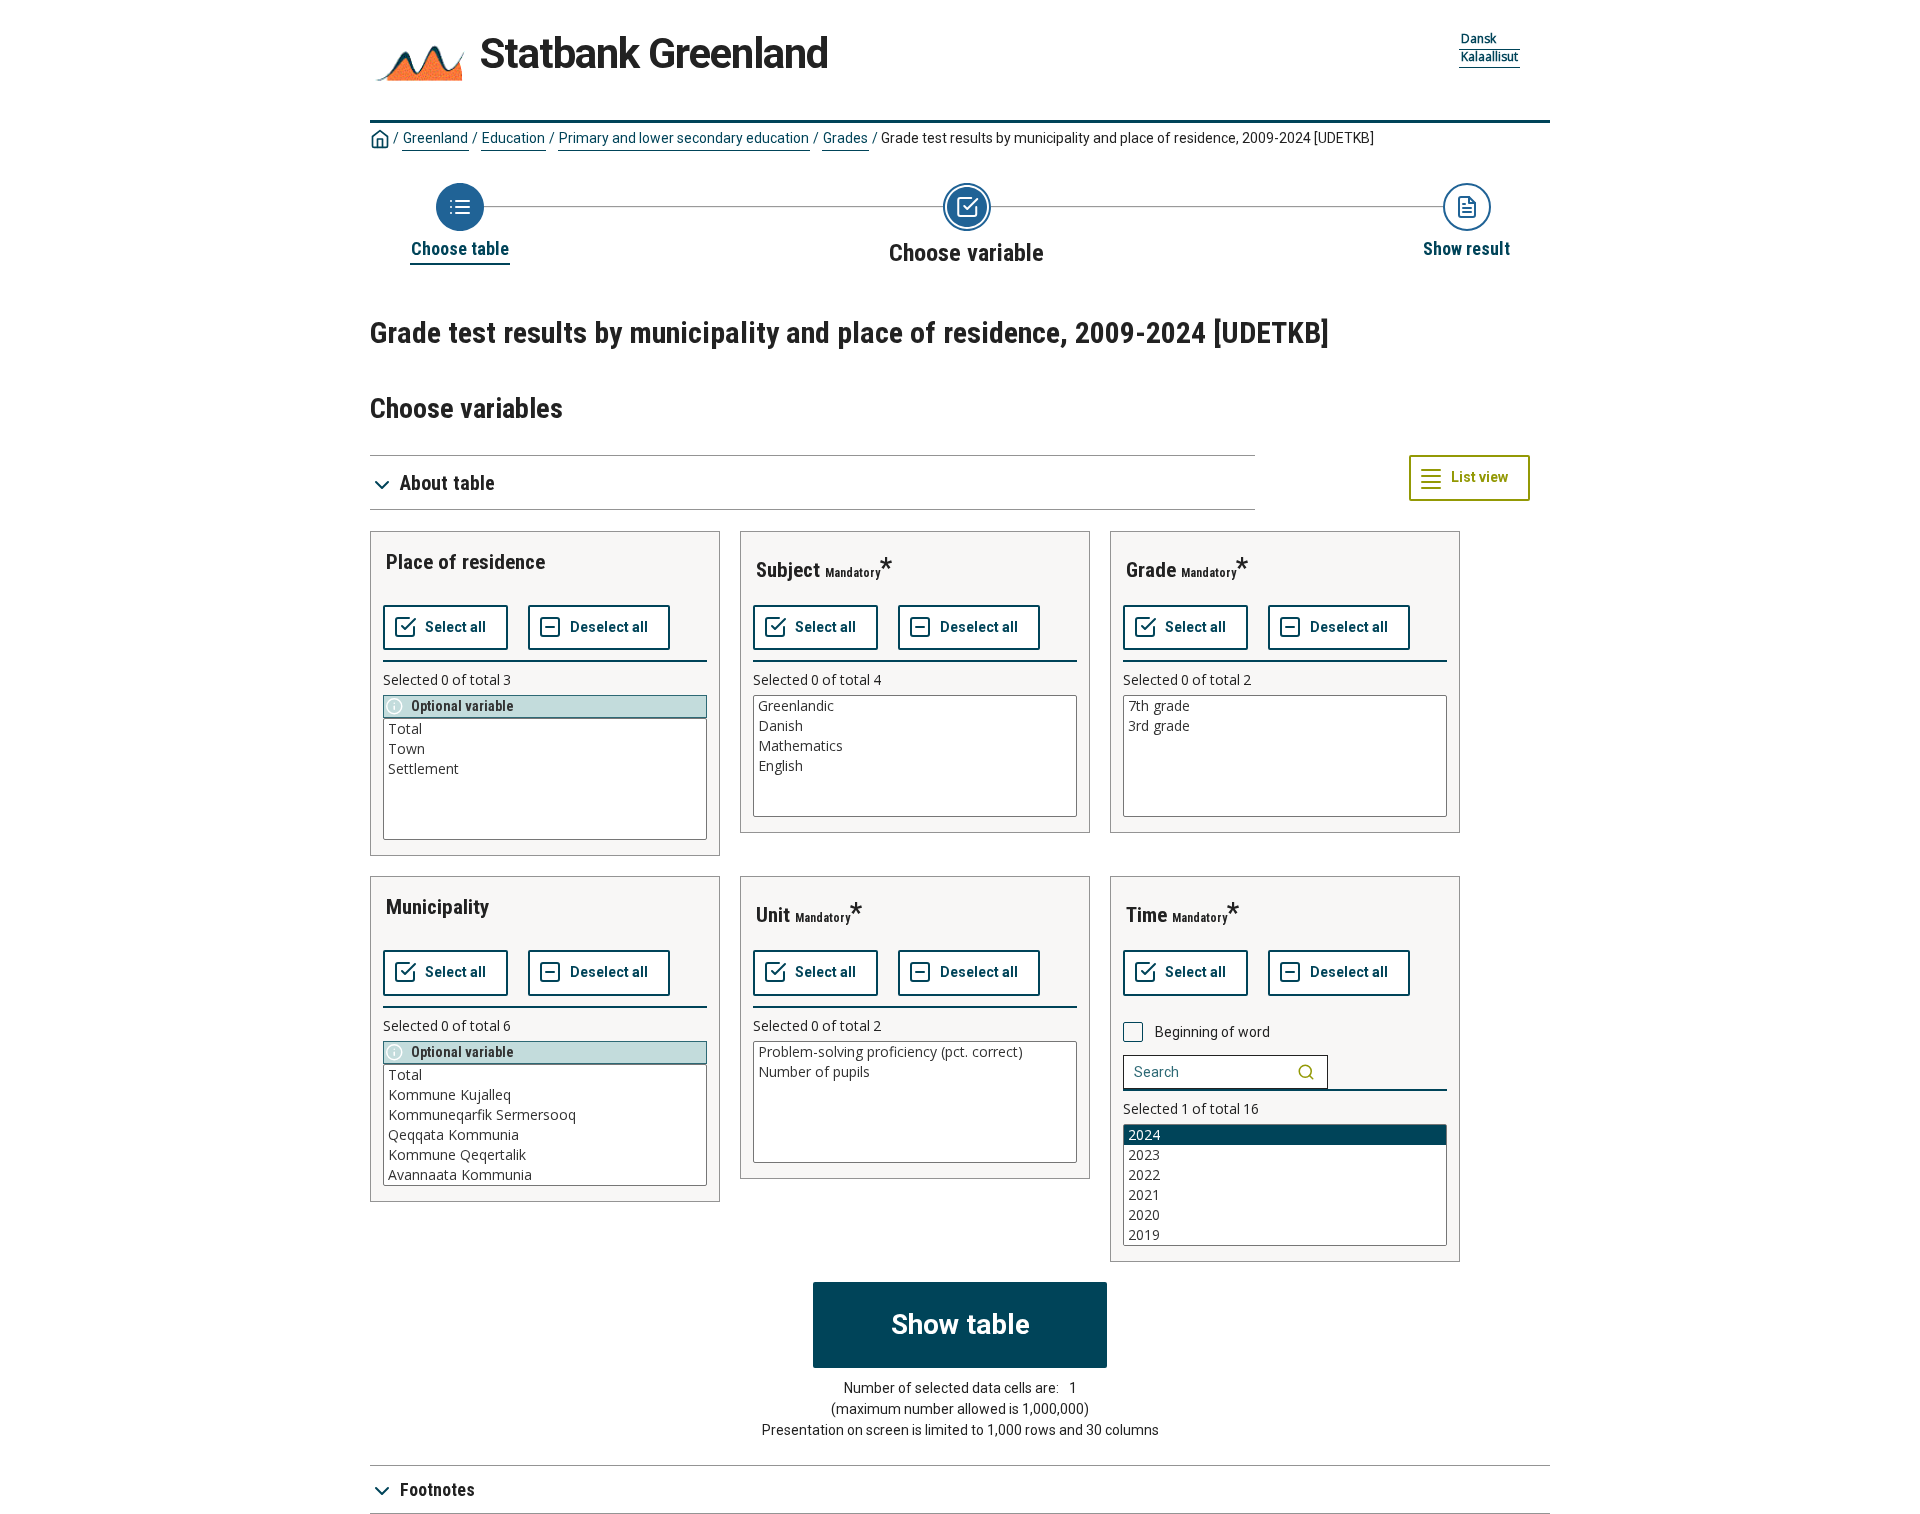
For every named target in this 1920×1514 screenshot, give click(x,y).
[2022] (1285, 1175)
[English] (915, 766)
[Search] (1306, 1072)
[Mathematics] (915, 746)
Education (513, 138)
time (1146, 915)
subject (788, 570)
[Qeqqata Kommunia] (545, 1135)
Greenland (435, 138)
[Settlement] (545, 769)
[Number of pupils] (915, 1072)
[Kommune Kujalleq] (545, 1095)
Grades (845, 138)
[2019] (1285, 1235)
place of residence (465, 562)
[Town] (545, 749)
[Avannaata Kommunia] (545, 1175)
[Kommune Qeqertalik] (545, 1155)
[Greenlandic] (915, 706)
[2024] (1285, 1135)
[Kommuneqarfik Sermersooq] (545, 1115)
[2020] (1285, 1215)
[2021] (1285, 1195)
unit (773, 915)
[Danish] (915, 726)
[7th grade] (1285, 706)
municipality (437, 907)
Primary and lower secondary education (684, 138)
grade (1151, 570)
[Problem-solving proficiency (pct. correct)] (915, 1052)
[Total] (545, 729)
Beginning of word (1212, 1032)
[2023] (1285, 1155)
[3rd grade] (1285, 726)
